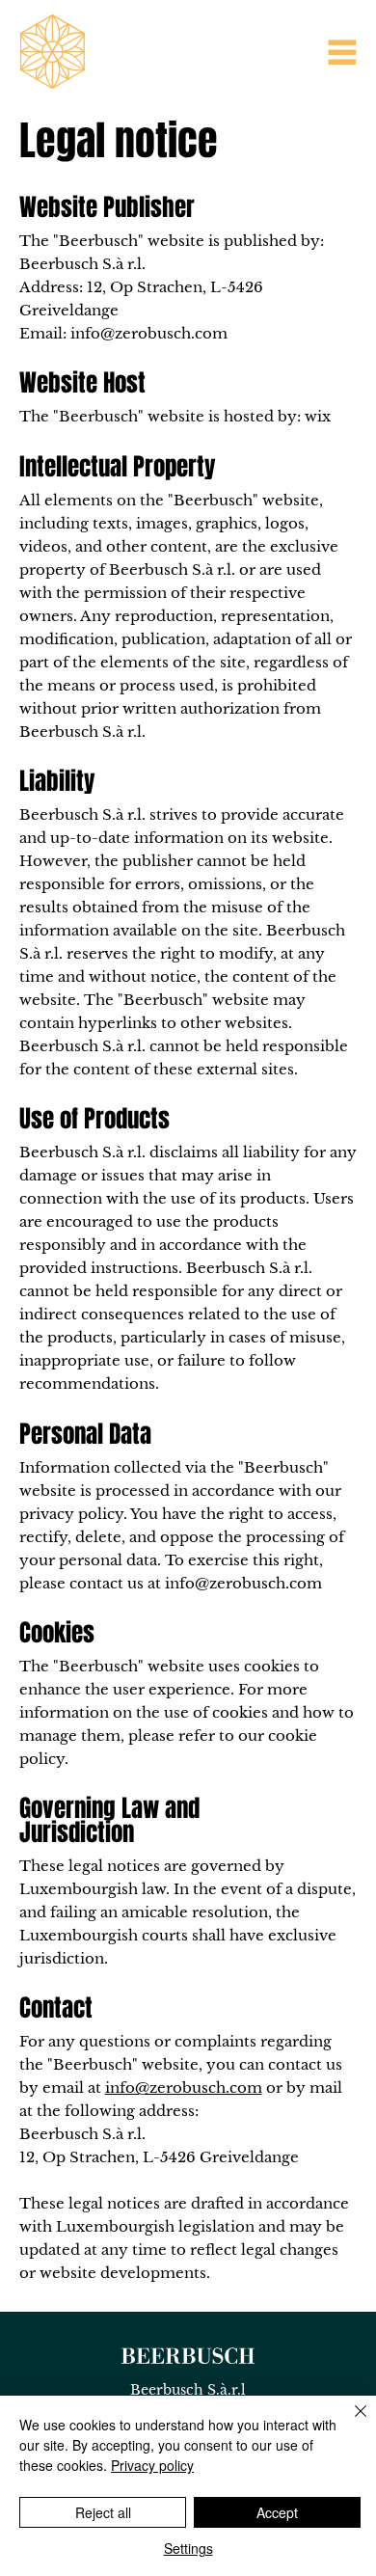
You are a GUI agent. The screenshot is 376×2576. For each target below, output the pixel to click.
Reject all (103, 2512)
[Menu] (342, 52)
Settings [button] (188, 2548)
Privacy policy (152, 2465)
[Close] (349, 2423)
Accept (277, 2512)
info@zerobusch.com (149, 333)
